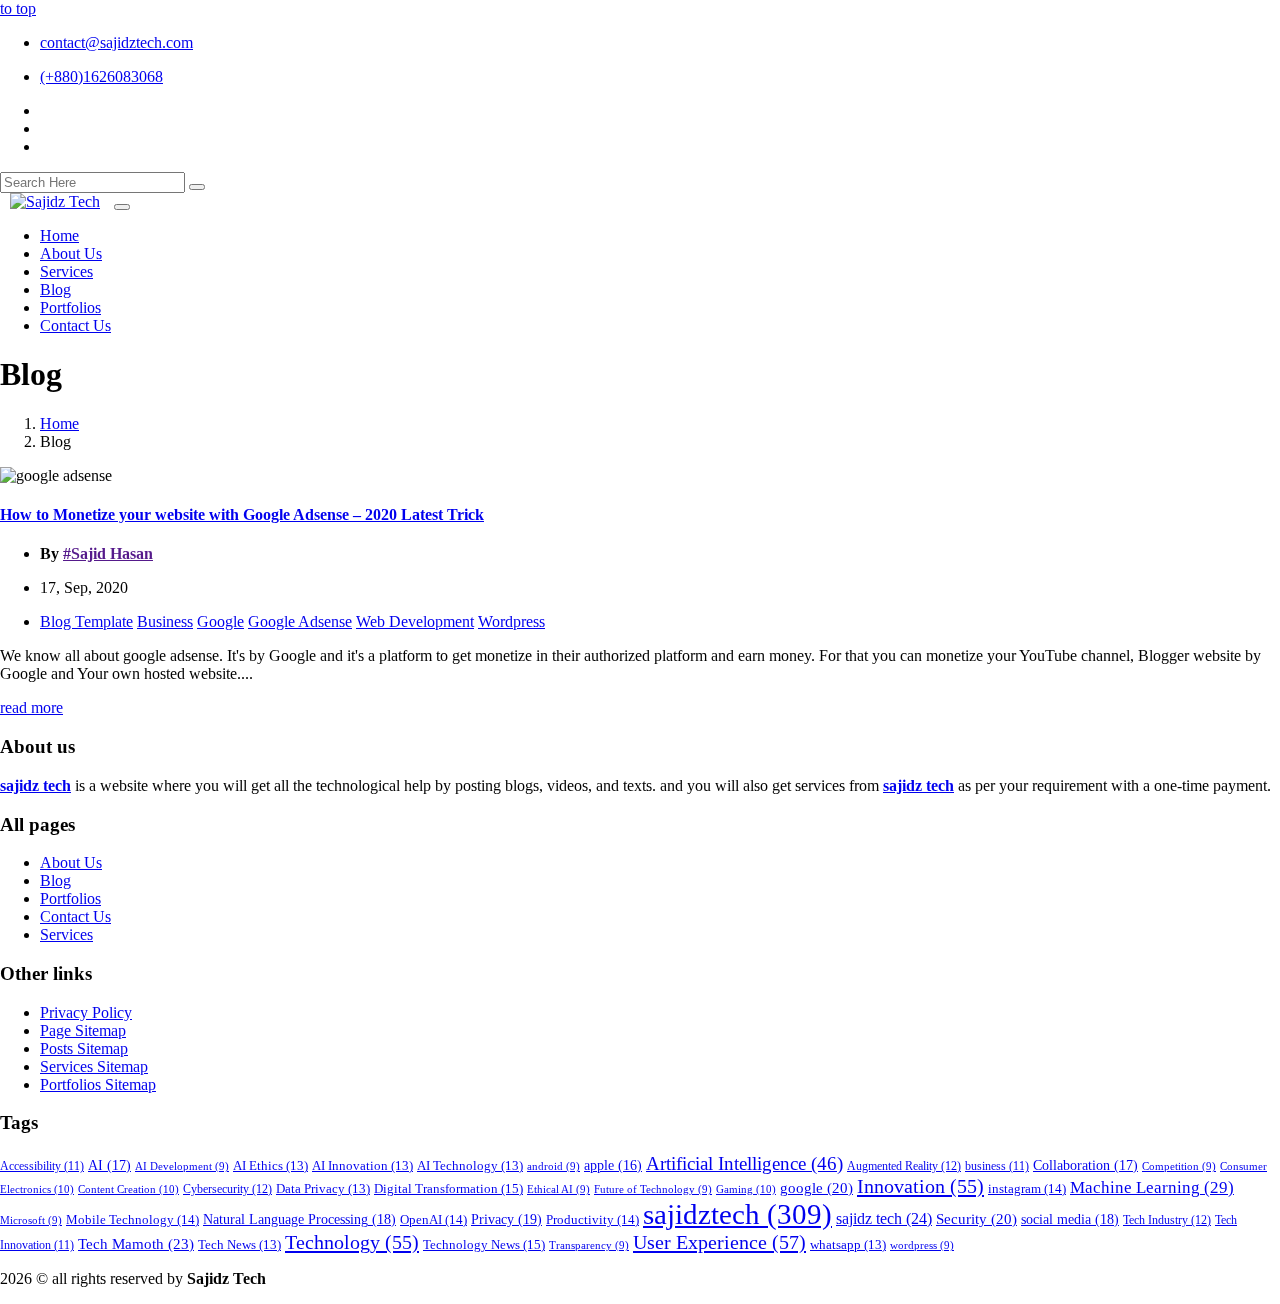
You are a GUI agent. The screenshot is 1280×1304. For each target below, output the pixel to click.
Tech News (239, 1245)
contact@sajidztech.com (116, 42)
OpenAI (433, 1219)
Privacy (506, 1219)
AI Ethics (270, 1166)
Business (165, 621)
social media (1070, 1219)
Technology (352, 1242)
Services (66, 934)
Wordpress (511, 621)
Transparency (589, 1245)
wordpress (922, 1245)
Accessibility (42, 1166)
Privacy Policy (86, 1012)
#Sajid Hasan (108, 553)
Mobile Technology (132, 1219)
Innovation (920, 1186)
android (553, 1166)
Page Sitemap (83, 1030)
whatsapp (848, 1245)
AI (109, 1165)
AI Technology (470, 1166)
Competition (1179, 1166)
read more (31, 707)
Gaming (746, 1189)
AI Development (182, 1166)
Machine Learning (1152, 1187)
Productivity (592, 1219)
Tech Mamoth (136, 1243)
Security (976, 1219)
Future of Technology (653, 1189)
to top (18, 8)
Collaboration (1085, 1165)
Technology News (484, 1244)
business (997, 1166)
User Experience (719, 1242)
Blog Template (86, 621)
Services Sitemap (94, 1066)
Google (220, 621)
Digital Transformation (448, 1188)
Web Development (415, 621)
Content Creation (128, 1189)
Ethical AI (558, 1189)
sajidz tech (884, 1218)
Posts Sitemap (84, 1048)
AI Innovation (362, 1166)
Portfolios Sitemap (98, 1084)
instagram (1027, 1188)
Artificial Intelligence (744, 1163)
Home (59, 423)
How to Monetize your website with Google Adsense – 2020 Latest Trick (242, 514)
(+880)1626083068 (101, 76)
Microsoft (31, 1220)
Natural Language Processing (299, 1219)
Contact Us (75, 916)
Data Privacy (323, 1189)
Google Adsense (300, 621)
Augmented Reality (904, 1166)
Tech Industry (1167, 1220)
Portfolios (70, 898)
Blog (55, 880)
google (816, 1188)
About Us (71, 862)
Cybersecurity (227, 1189)
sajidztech (737, 1214)
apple (613, 1165)
